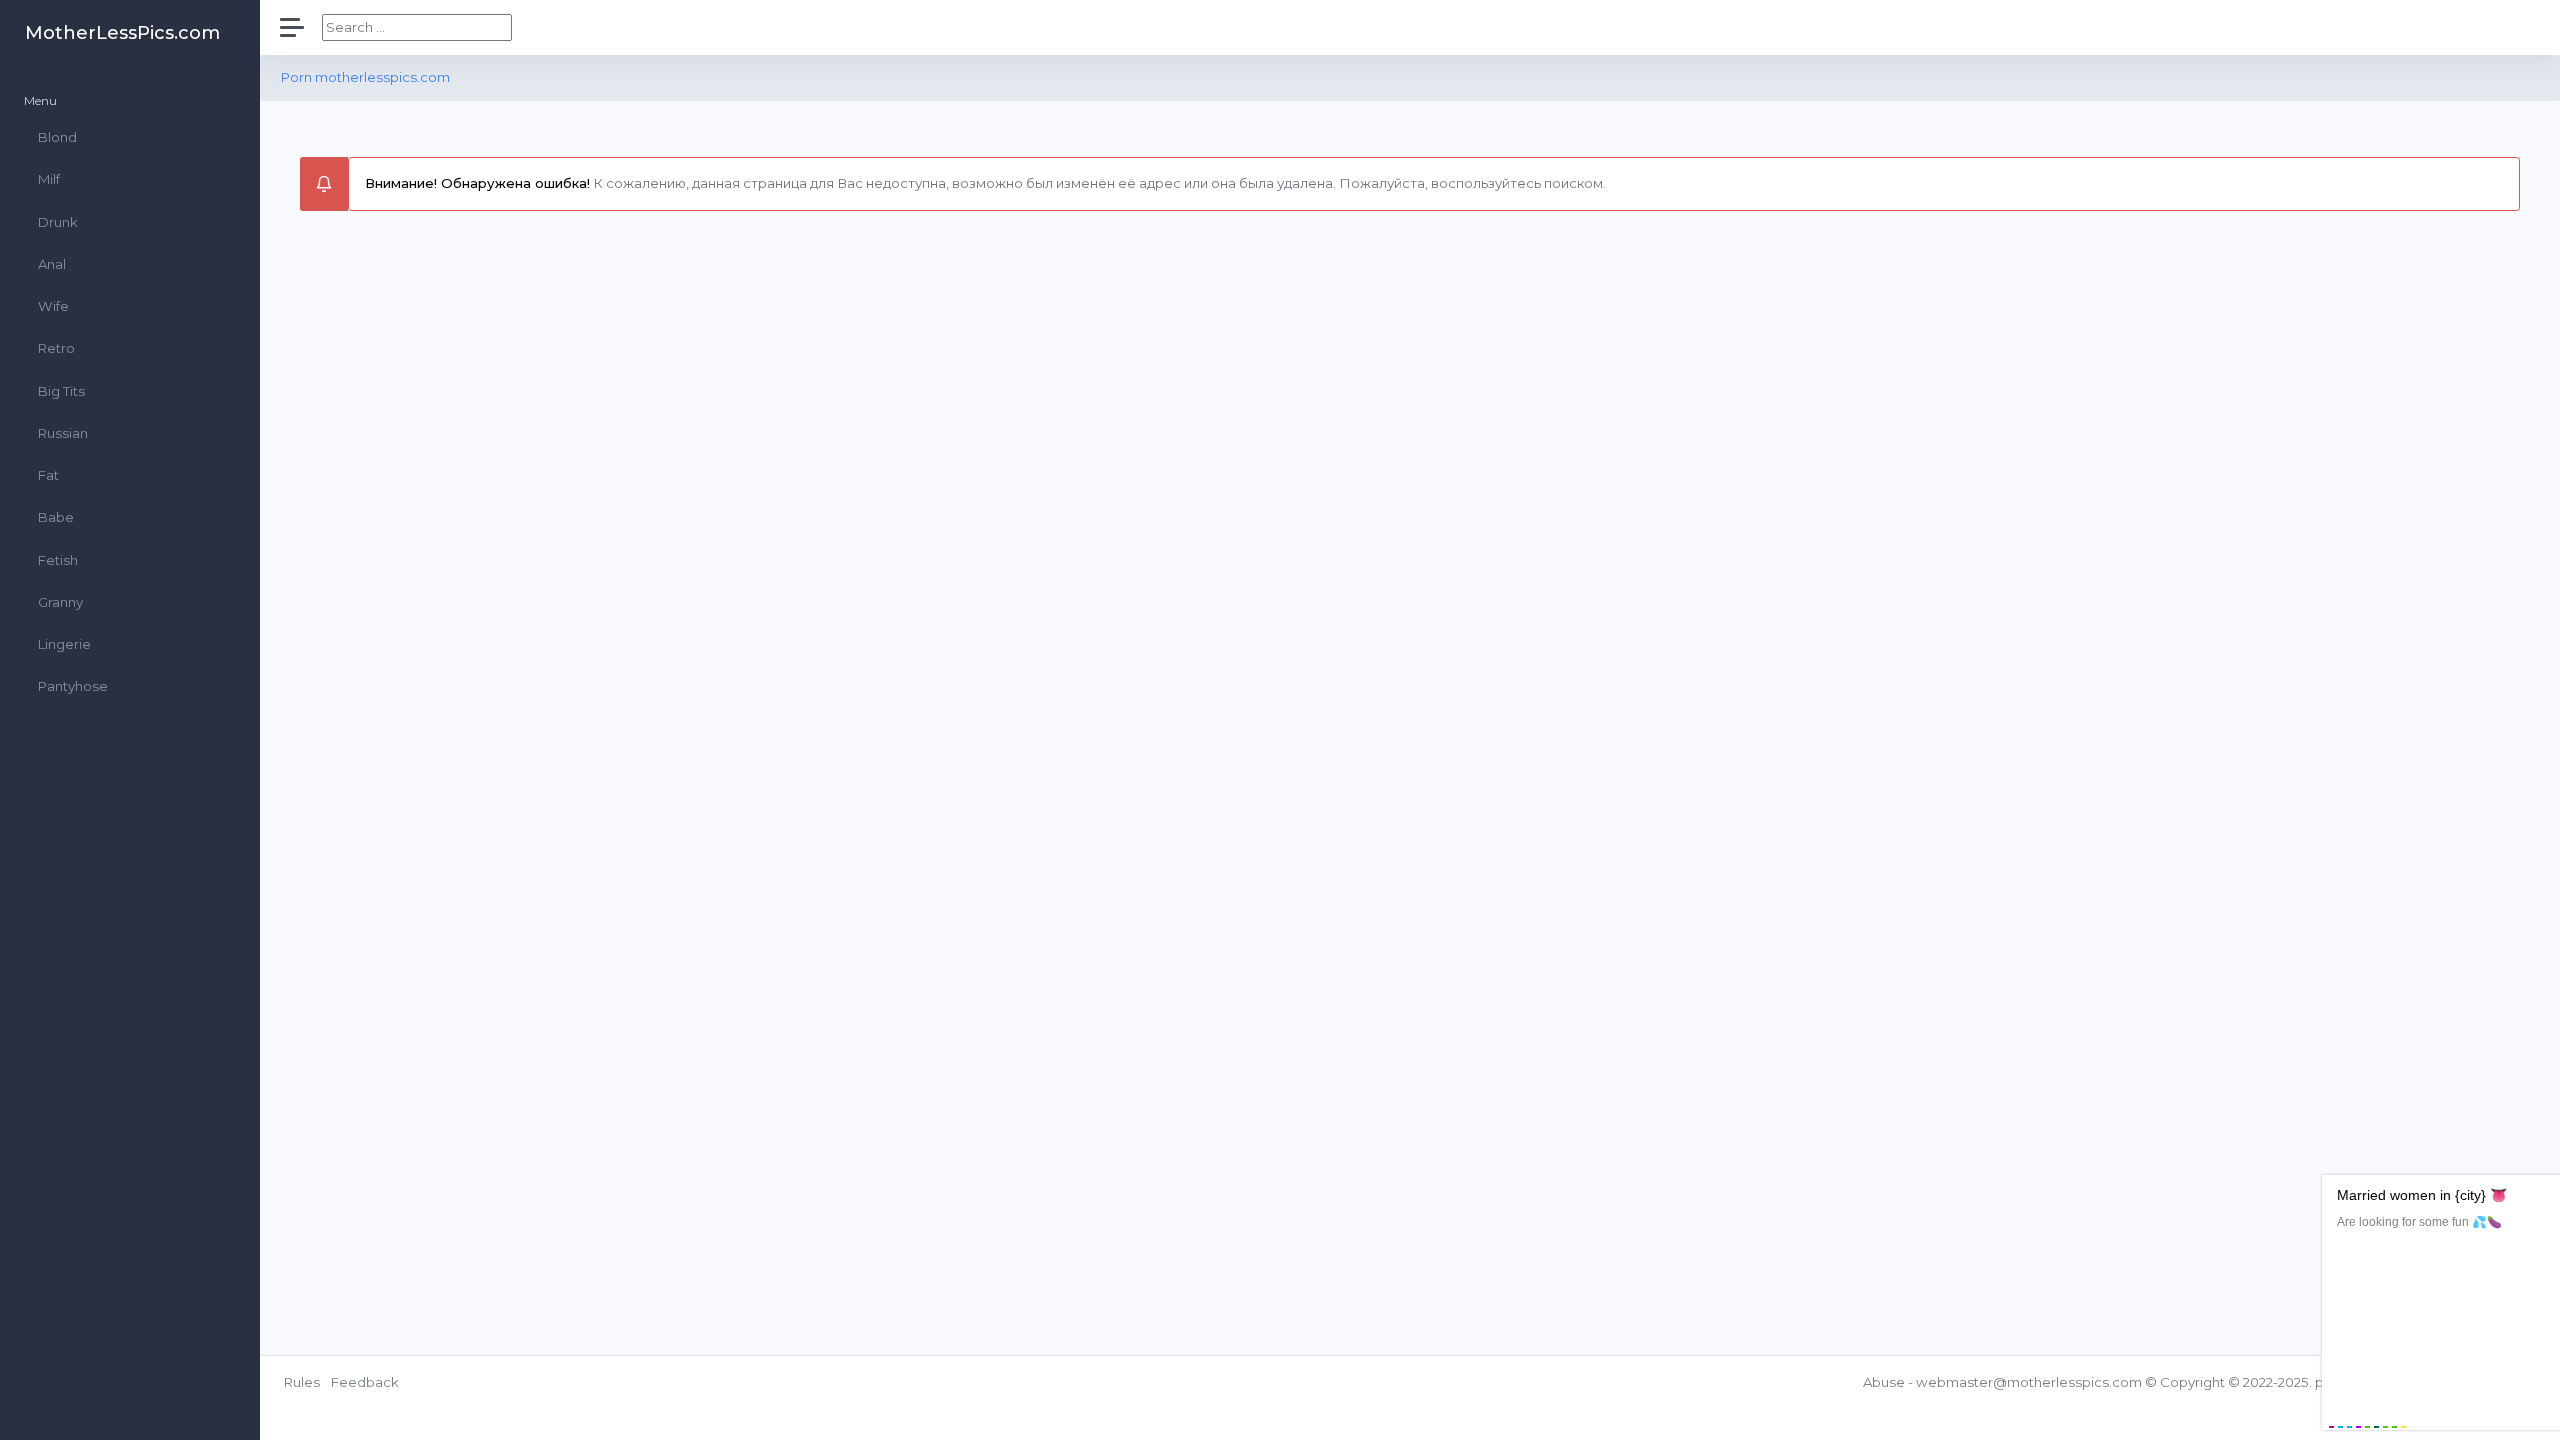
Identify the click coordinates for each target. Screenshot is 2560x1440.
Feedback (365, 1382)
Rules (302, 1382)
